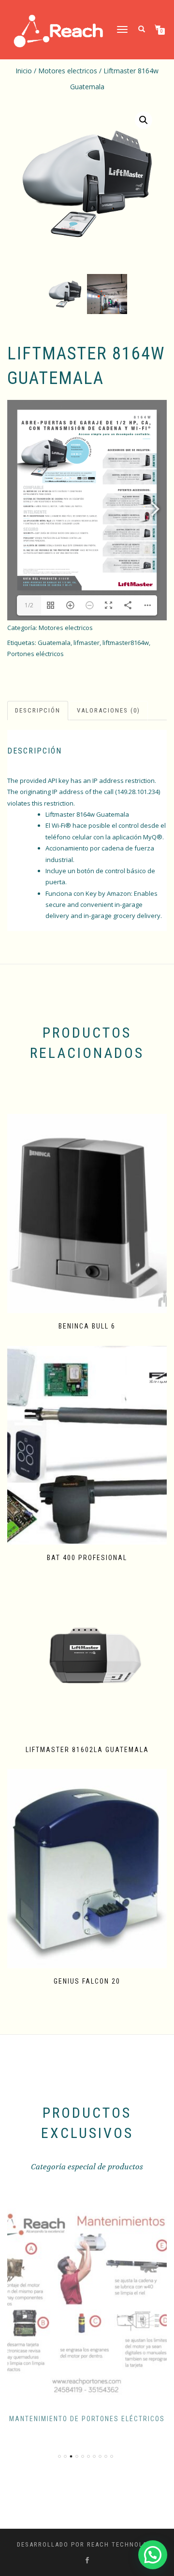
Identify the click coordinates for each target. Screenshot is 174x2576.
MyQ (150, 837)
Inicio (24, 71)
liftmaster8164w (126, 643)
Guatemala (54, 643)
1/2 (29, 605)
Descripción (38, 710)
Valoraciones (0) (109, 710)
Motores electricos (68, 71)
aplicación (127, 837)
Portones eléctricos (36, 654)
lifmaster (87, 643)
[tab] (38, 711)
